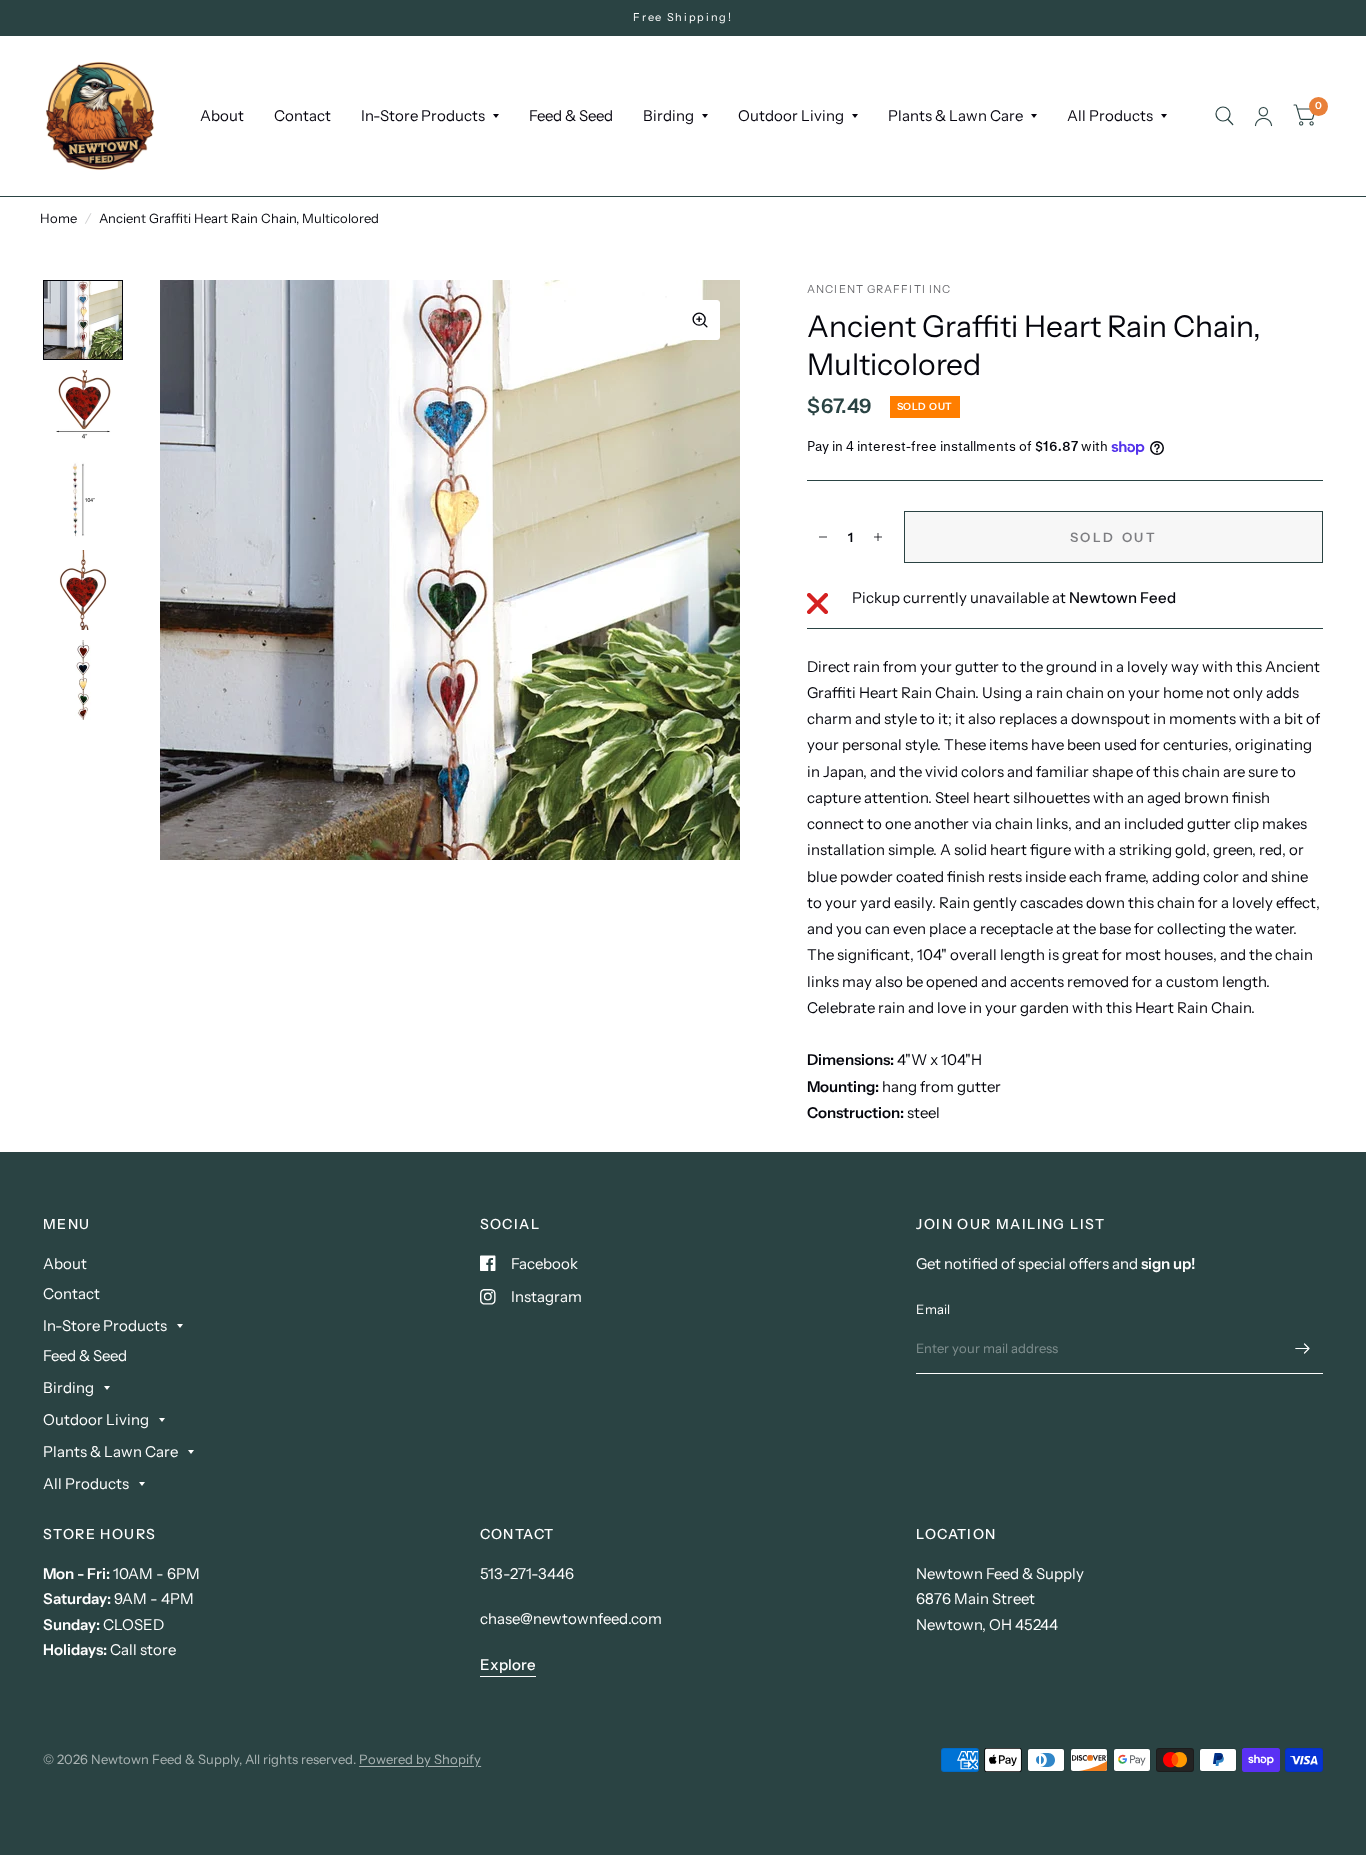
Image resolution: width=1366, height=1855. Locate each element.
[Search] (1224, 116)
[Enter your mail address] (1303, 1348)
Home (58, 218)
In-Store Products (423, 115)
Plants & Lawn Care (955, 115)
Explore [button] (508, 1664)
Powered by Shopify (420, 1759)
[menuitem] (222, 116)
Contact (302, 115)
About (222, 115)
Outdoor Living (791, 115)
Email (933, 1309)
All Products (1110, 115)
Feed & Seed (571, 115)
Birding (668, 115)
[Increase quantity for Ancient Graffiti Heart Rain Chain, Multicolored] (878, 537)
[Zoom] (700, 320)
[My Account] (1263, 116)
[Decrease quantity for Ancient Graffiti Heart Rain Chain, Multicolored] (823, 537)
